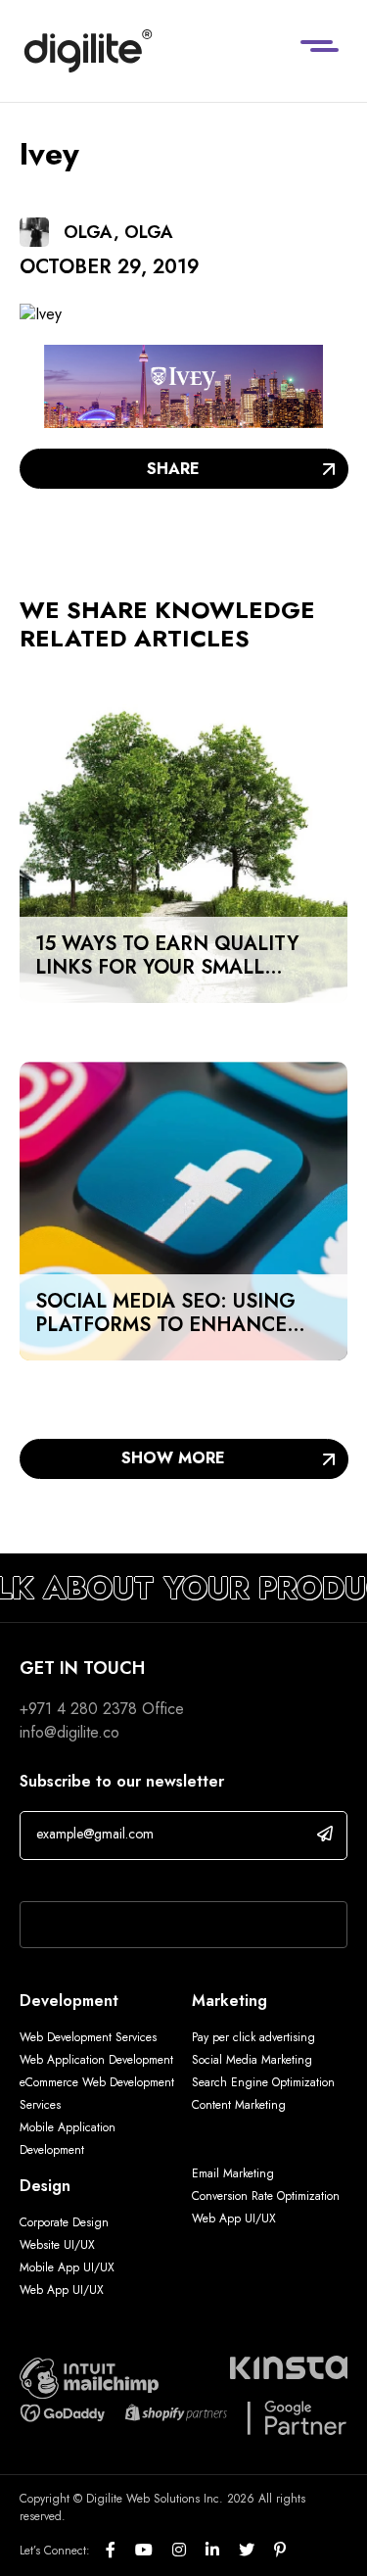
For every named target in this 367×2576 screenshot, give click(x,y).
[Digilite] (88, 51)
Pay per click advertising (253, 2037)
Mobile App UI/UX (67, 2267)
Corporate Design (64, 2222)
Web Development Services (88, 2037)
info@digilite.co (69, 1732)
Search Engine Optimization (263, 2082)
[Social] (120, 2551)
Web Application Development (96, 2060)
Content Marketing (239, 2105)
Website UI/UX (57, 2245)
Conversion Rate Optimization (266, 2196)
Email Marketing (233, 2173)
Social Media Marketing (252, 2060)
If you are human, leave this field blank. (149, 1876)
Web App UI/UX (62, 2290)
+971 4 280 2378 (78, 1709)
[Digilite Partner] (89, 2377)
